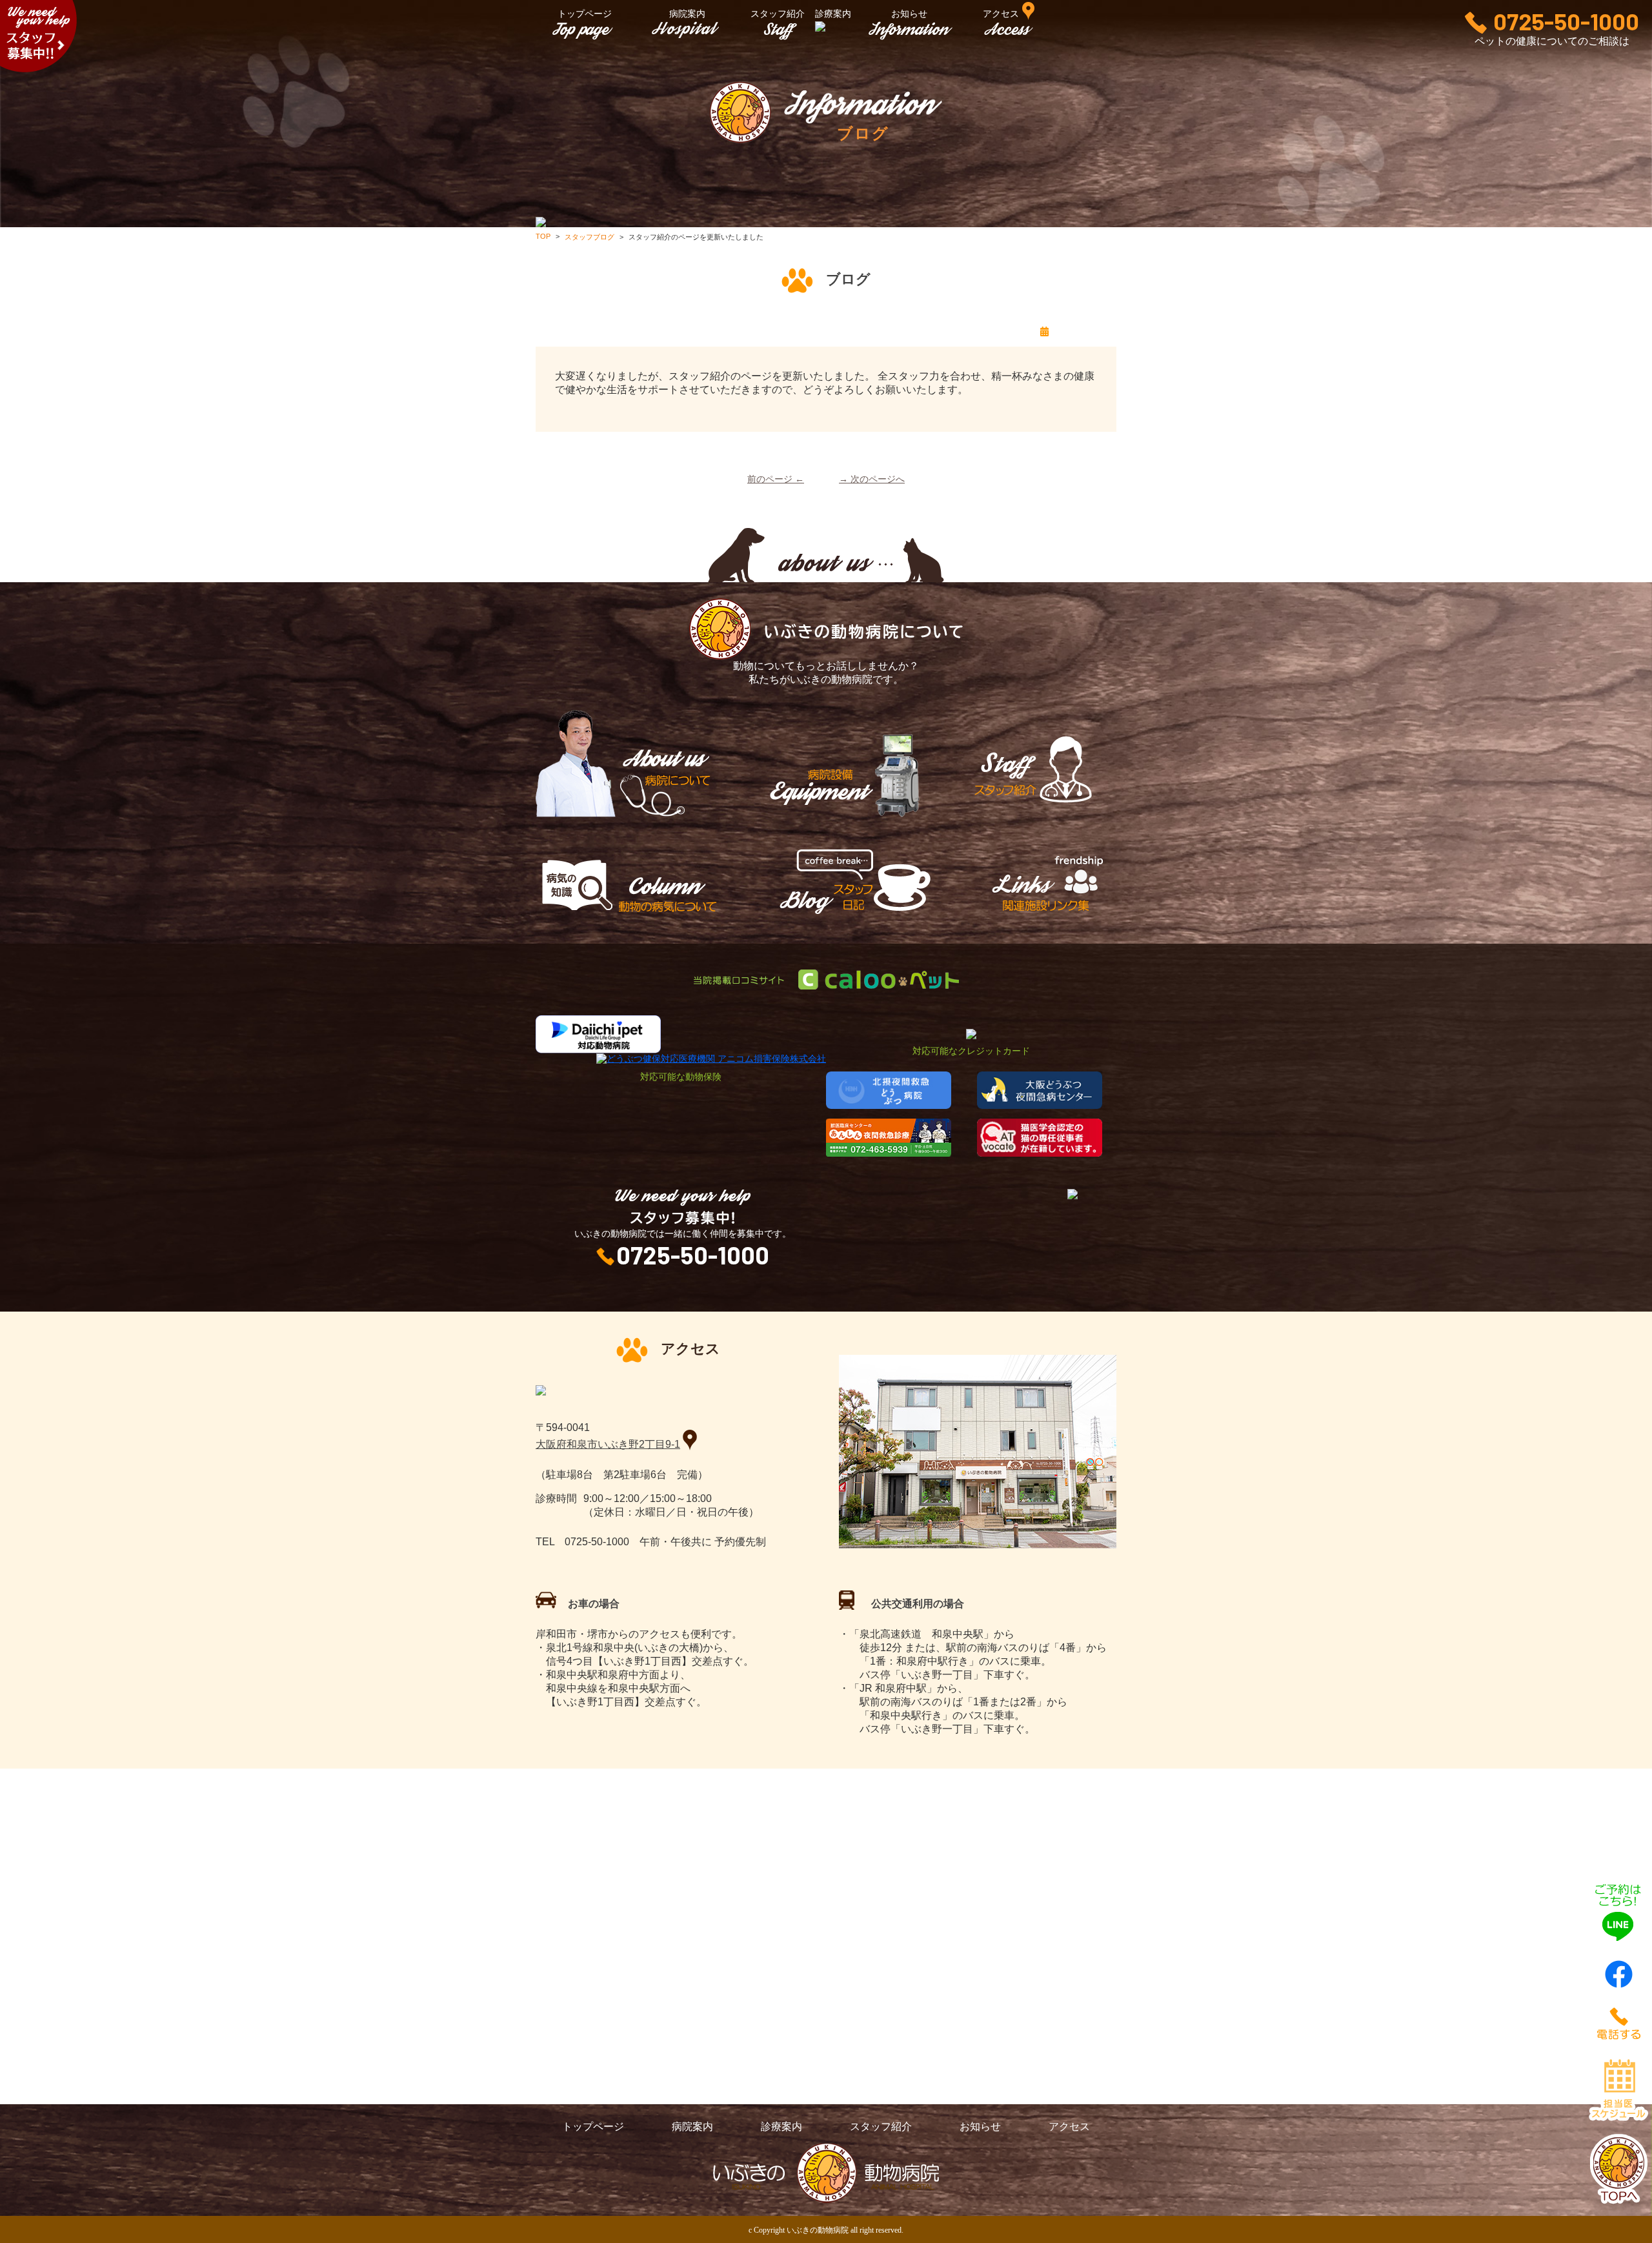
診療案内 (781, 2126)
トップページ (585, 14)
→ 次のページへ (872, 479)
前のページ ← (776, 479)
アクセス (1069, 2126)
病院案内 (687, 14)
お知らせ (909, 14)
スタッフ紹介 (778, 14)
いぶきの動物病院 (818, 2230)
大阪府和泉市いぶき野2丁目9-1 (608, 1444)
